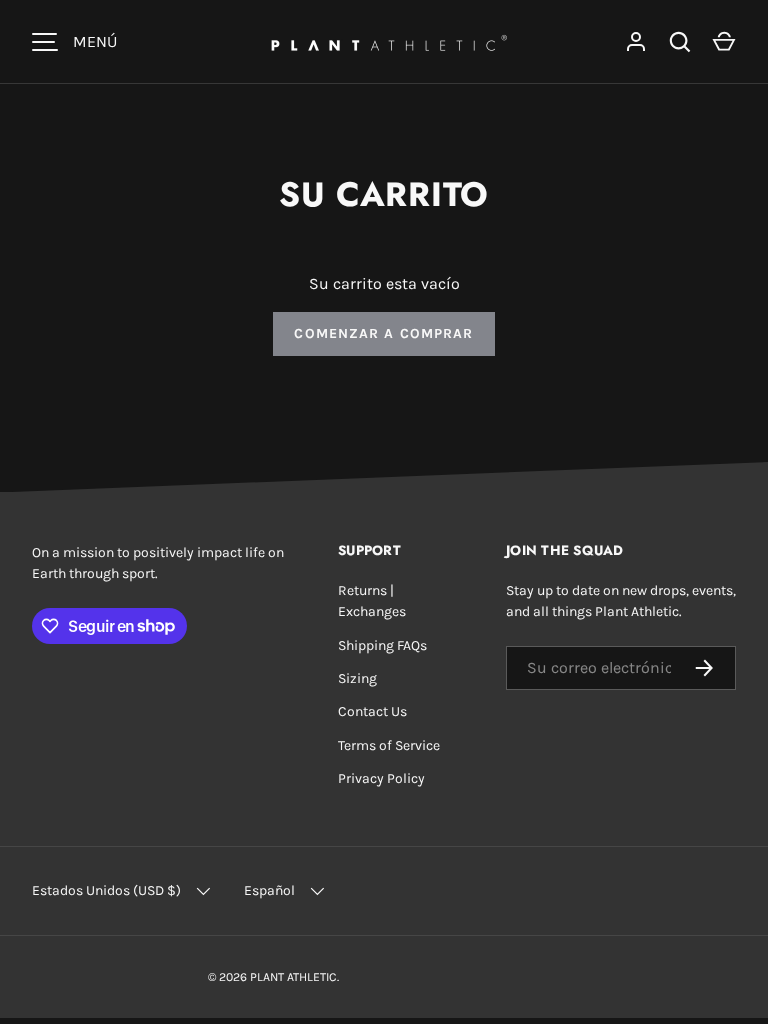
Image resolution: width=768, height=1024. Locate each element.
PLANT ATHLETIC (293, 977)
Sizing (357, 678)
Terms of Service (389, 745)
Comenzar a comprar (383, 333)
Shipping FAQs (382, 645)
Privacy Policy (381, 778)
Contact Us (372, 711)
